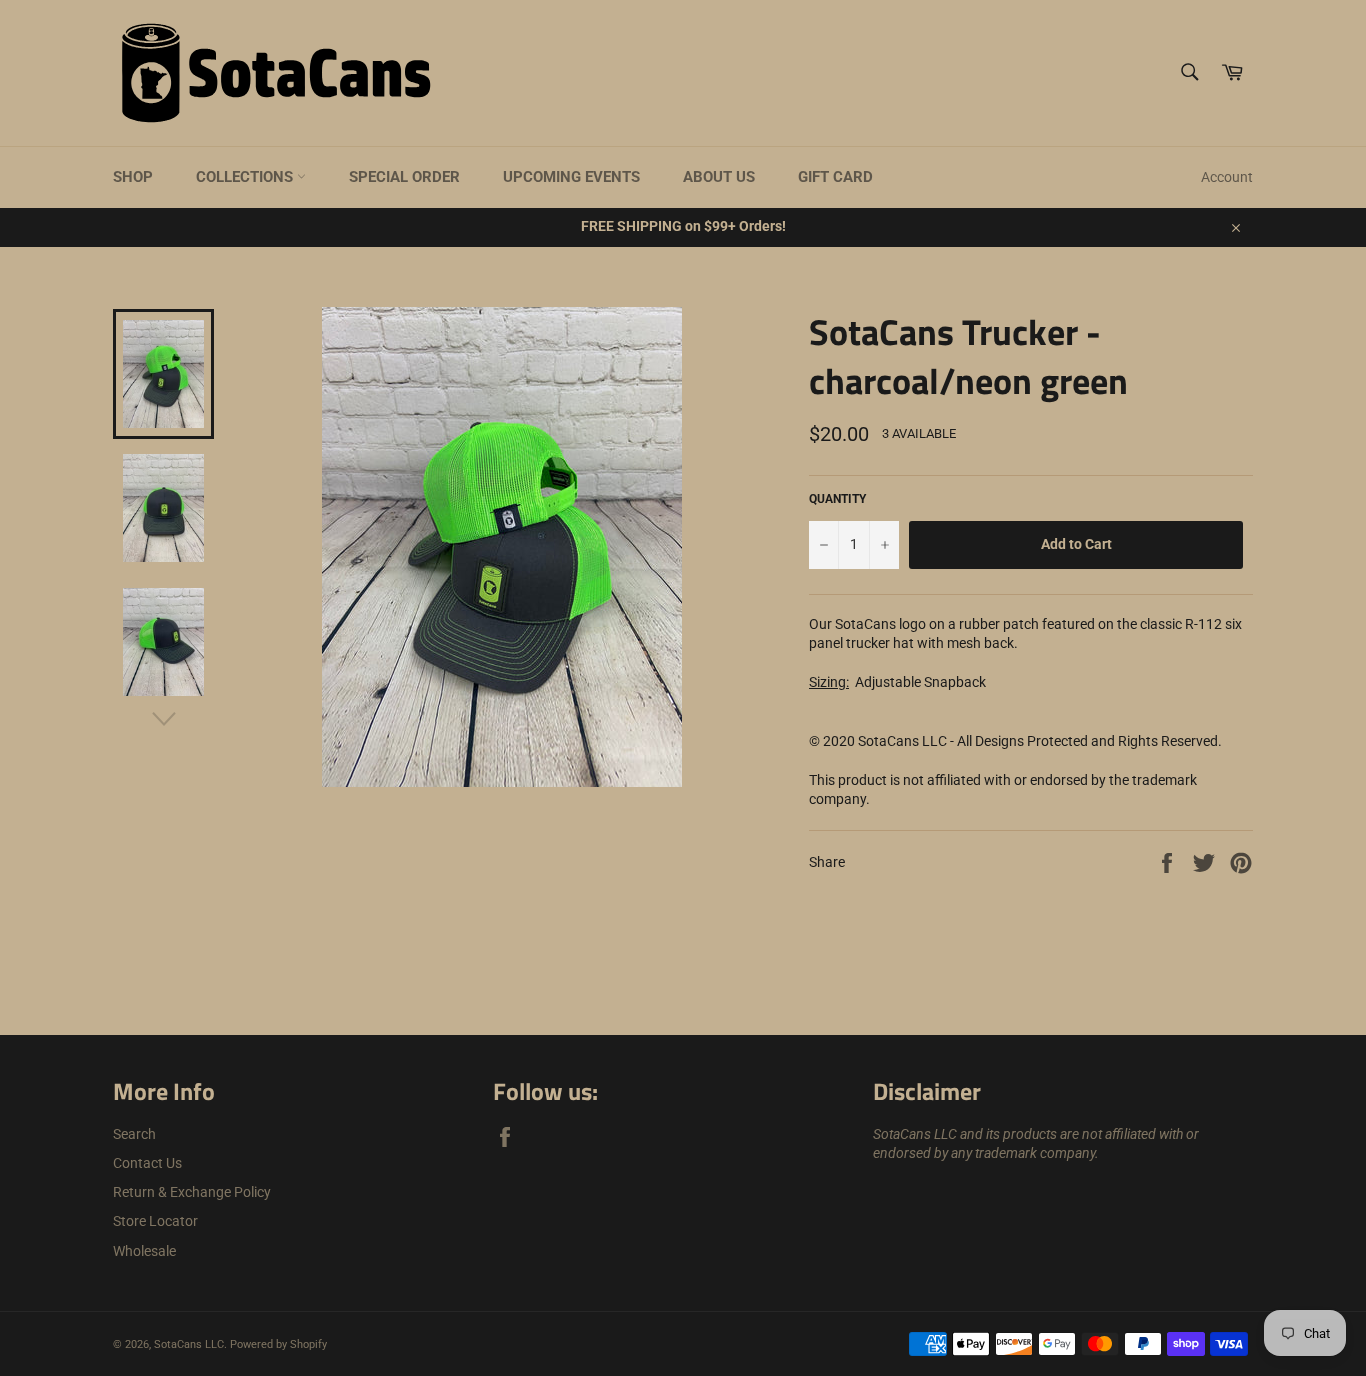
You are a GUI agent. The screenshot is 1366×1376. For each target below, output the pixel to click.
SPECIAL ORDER (404, 177)
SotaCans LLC (189, 1344)
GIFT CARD (835, 177)
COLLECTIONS (246, 177)
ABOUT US (719, 177)
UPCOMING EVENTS (571, 177)
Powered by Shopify (278, 1344)
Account (1227, 177)
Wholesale (144, 1251)
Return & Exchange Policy (192, 1192)
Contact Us (147, 1163)
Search (134, 1134)
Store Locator (155, 1221)
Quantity (837, 499)
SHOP (133, 177)
